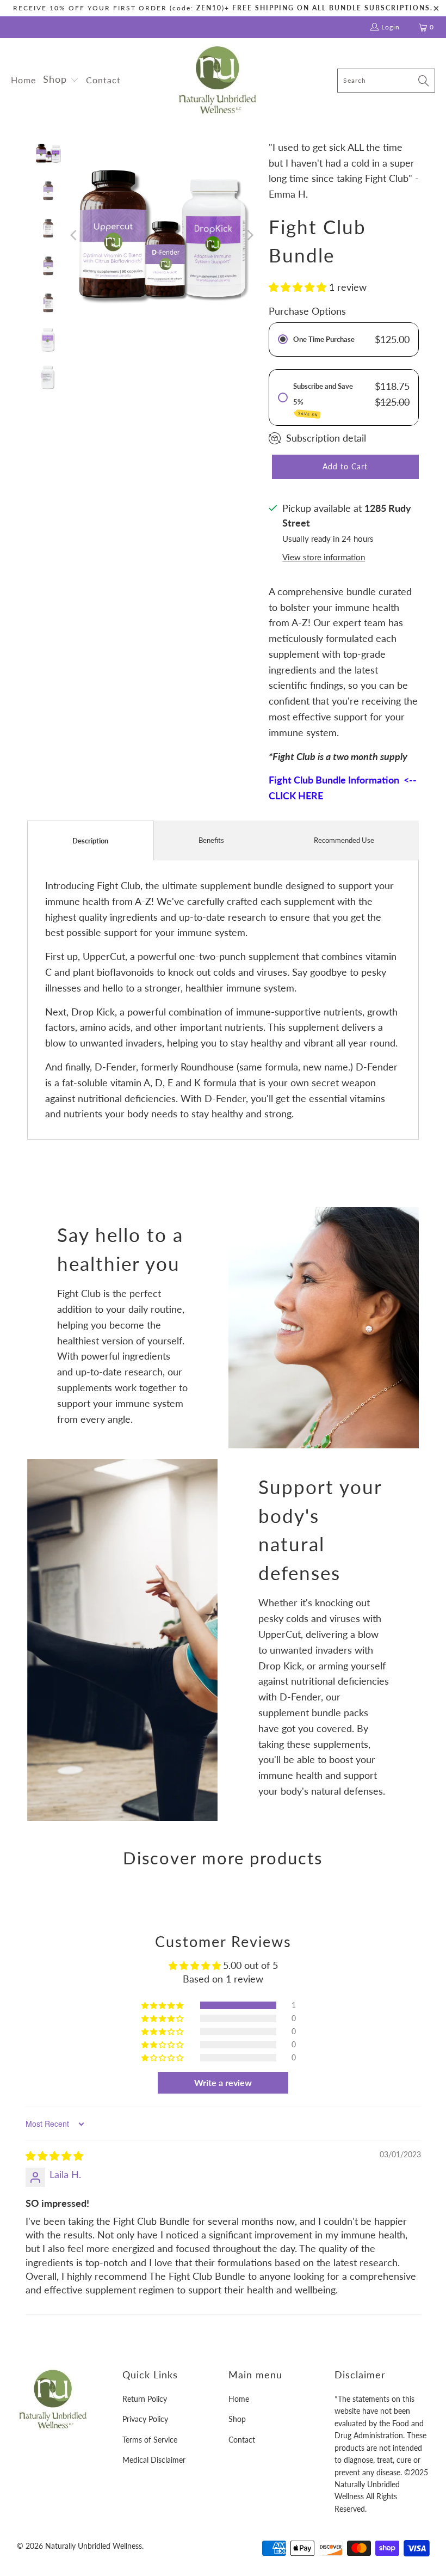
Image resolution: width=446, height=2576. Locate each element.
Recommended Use (344, 840)
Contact (242, 2440)
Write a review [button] (223, 2082)
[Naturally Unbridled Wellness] (217, 81)
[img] (54, 2156)
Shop (237, 2419)
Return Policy (145, 2399)
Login (391, 27)
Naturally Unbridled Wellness (94, 2546)
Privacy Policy (145, 2419)
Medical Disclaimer (154, 2460)
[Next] (250, 235)
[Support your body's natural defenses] (122, 1640)
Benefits (211, 840)
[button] (61, 80)
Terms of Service (150, 2440)
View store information (324, 557)
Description (90, 841)
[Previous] (75, 235)
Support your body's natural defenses (320, 1529)
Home (239, 2399)
